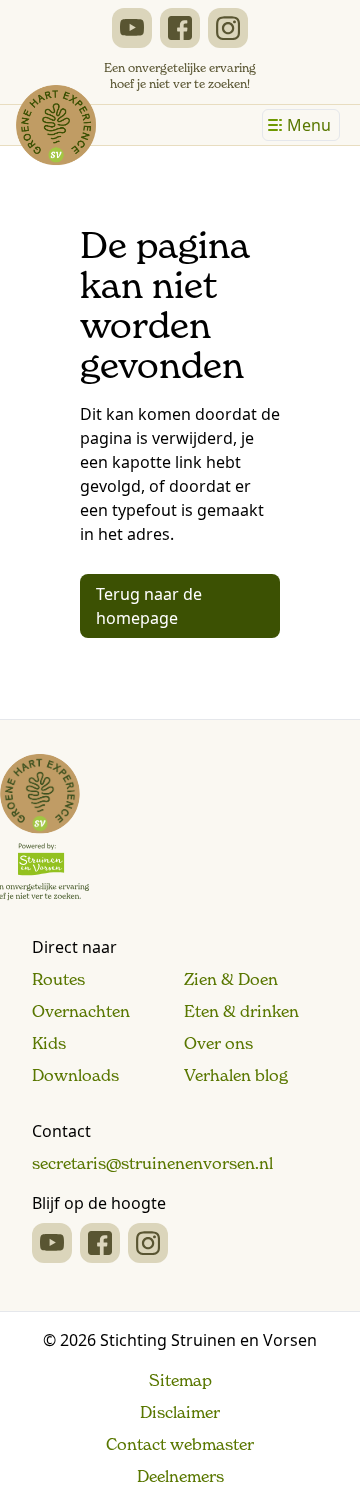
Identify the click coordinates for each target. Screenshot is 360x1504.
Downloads (75, 1075)
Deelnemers (180, 1476)
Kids (49, 1043)
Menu (309, 125)
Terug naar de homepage (149, 606)
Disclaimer (180, 1412)
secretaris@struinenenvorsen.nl (152, 1163)
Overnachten (81, 1011)
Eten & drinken (241, 1011)
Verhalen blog (236, 1075)
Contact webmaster (180, 1444)
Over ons (218, 1043)
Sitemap (180, 1380)
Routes (58, 979)
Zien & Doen (231, 979)
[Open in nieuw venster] (132, 28)
